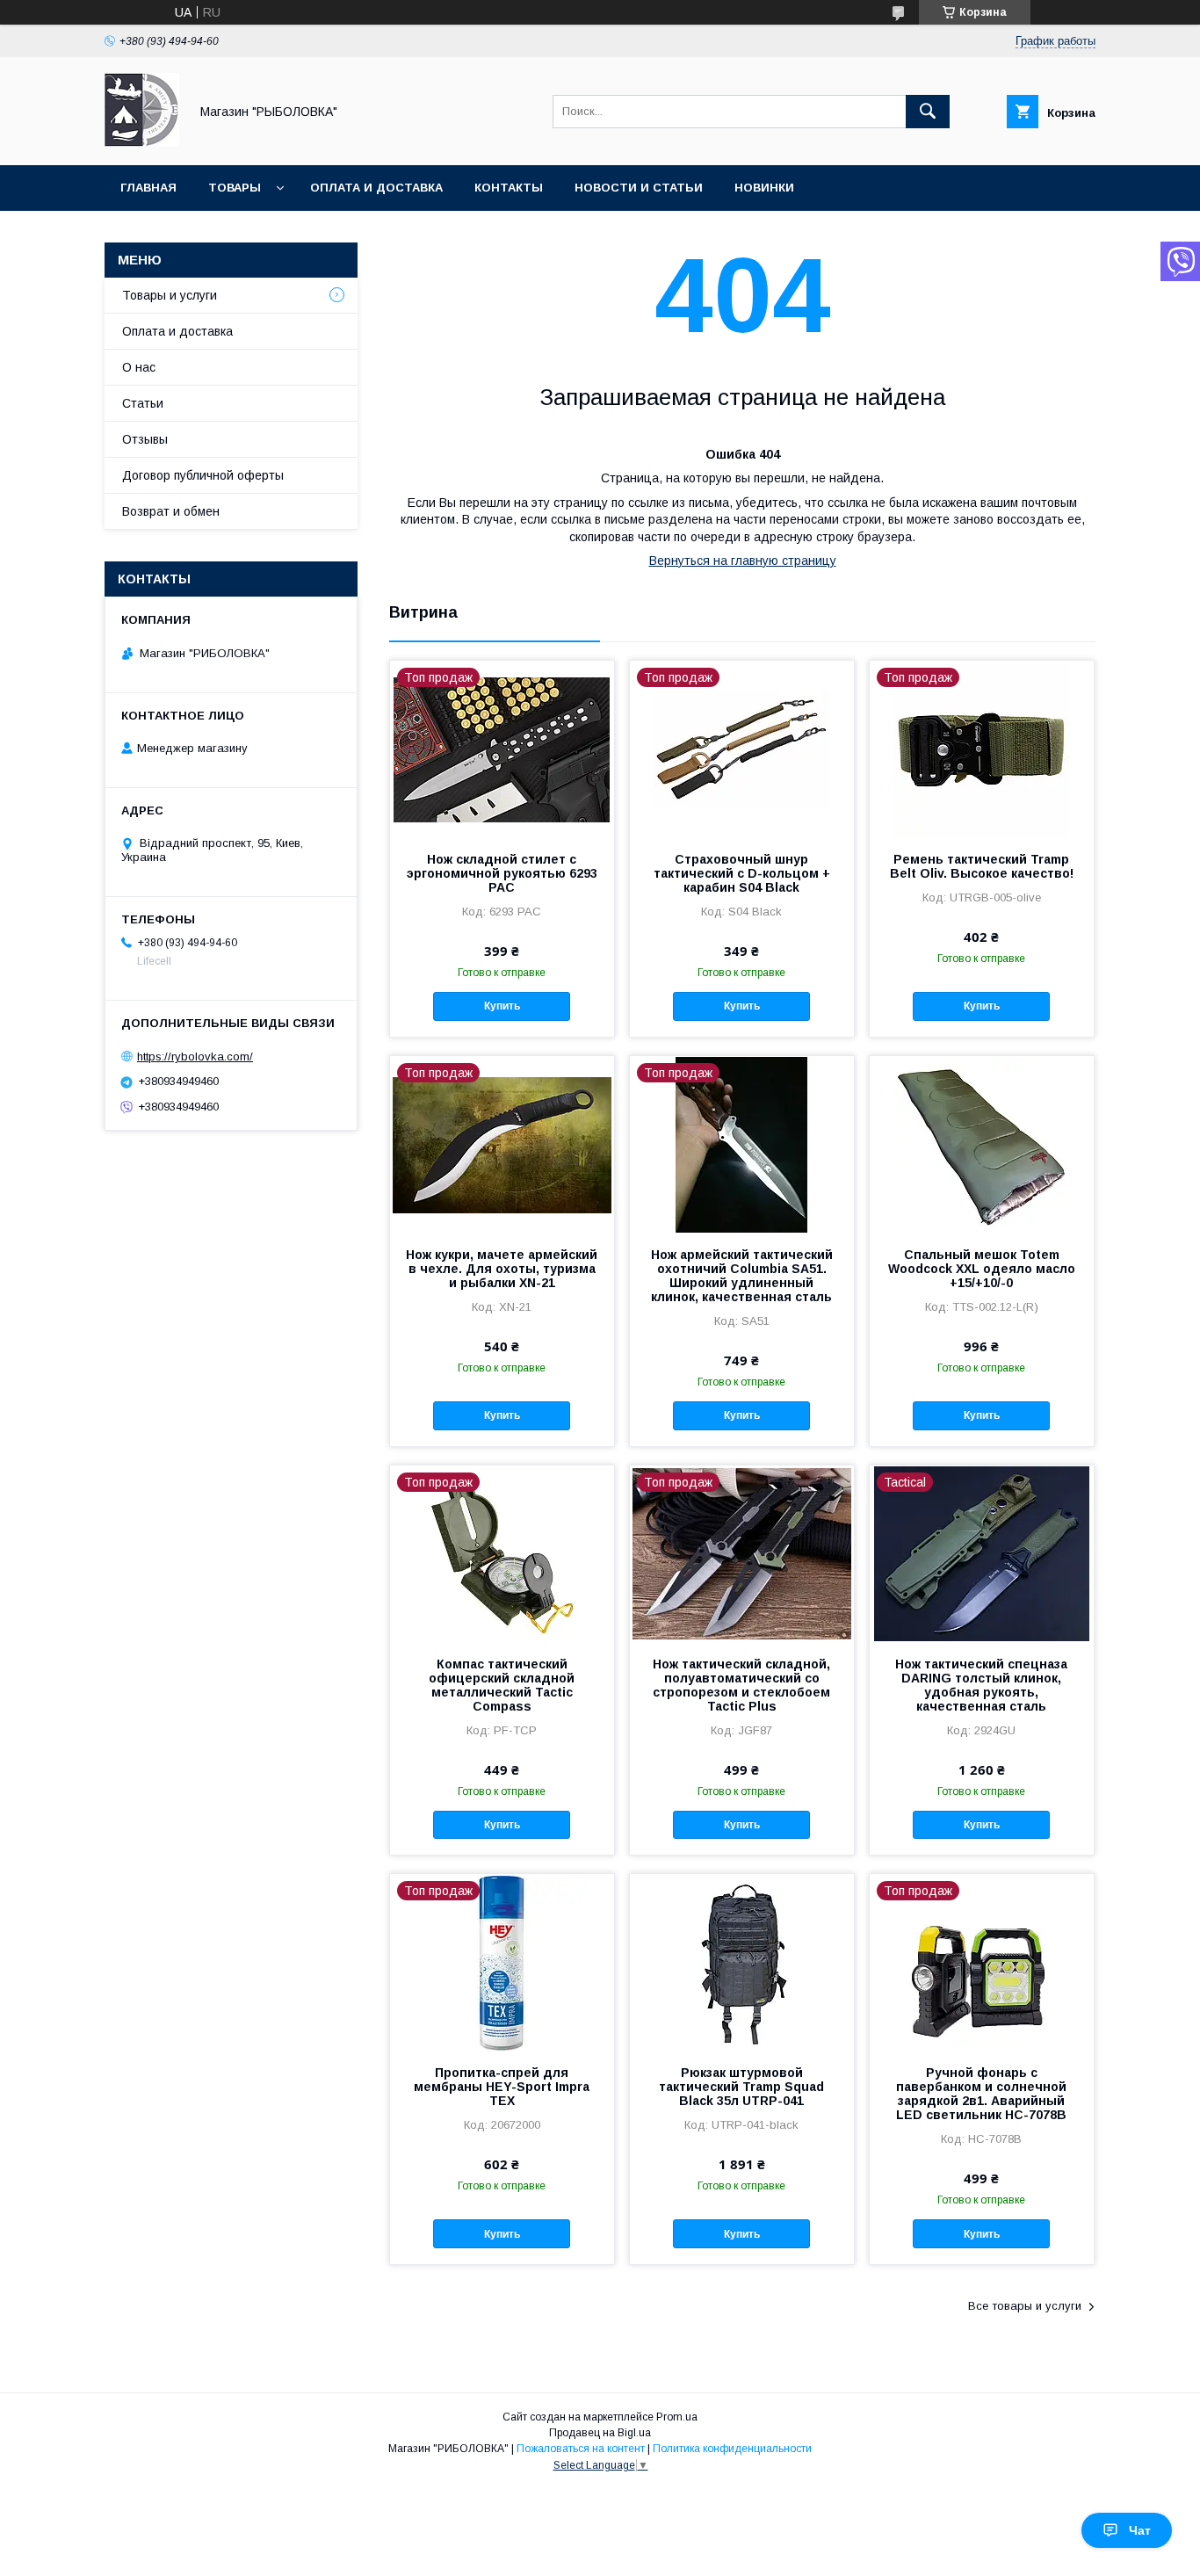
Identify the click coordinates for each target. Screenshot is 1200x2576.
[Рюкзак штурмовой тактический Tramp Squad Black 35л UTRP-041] (742, 1962)
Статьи (143, 403)
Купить (502, 1006)
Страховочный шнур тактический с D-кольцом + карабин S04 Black (742, 873)
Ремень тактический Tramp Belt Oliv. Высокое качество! (982, 866)
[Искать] (928, 112)
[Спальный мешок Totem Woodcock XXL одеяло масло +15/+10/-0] (982, 1144)
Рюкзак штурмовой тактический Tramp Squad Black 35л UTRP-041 (741, 2087)
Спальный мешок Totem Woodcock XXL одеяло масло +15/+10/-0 (982, 1269)
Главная (148, 188)
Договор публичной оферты (203, 475)
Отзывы (145, 439)
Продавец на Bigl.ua (600, 2433)
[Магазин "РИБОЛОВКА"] (142, 142)
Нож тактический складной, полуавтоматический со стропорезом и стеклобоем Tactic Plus (741, 1685)
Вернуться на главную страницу (743, 561)
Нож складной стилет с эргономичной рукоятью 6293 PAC (502, 873)
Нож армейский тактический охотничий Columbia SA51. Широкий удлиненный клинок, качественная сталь (742, 1276)
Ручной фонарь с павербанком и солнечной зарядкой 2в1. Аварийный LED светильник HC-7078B (981, 2094)
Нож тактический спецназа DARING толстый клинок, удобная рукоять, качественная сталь (981, 1685)
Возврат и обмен (171, 511)
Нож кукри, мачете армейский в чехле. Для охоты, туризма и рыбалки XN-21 (502, 1269)
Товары (235, 188)
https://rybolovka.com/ (195, 1056)
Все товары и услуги (1025, 2306)
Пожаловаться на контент (581, 2449)
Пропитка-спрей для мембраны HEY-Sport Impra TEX (502, 2087)
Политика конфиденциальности (732, 2449)
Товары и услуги (170, 295)
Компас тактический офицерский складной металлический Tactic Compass (502, 1685)
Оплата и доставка (376, 188)
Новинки (764, 188)
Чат (1140, 2530)
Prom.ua (677, 2417)
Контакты (509, 188)
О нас (139, 367)
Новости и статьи (639, 188)
